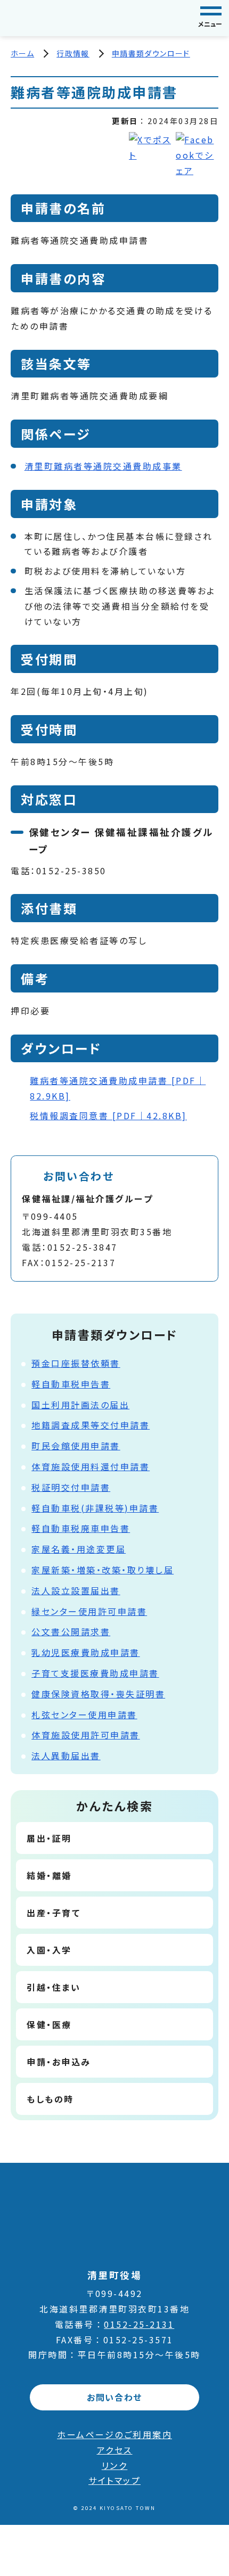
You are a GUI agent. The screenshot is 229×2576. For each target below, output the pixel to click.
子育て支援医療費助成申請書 (95, 1673)
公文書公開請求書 (71, 1631)
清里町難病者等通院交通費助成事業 (103, 466)
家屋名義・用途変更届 (79, 1549)
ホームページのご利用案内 (114, 2434)
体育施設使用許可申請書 (86, 1735)
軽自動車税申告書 (71, 1384)
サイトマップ (114, 2480)
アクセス (115, 2450)
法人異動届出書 (66, 1755)
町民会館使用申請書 (76, 1446)
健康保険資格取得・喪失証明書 (98, 1694)
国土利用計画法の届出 (80, 1405)
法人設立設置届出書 (76, 1590)
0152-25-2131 (139, 2324)
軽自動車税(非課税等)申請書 (95, 1508)
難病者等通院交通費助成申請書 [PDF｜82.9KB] (118, 1088)
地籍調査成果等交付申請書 (91, 1425)
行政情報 (73, 53)
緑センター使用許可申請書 (89, 1611)
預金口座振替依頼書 (76, 1363)
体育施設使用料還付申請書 (91, 1466)
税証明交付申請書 (71, 1487)
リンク (115, 2465)
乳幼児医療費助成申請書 (86, 1652)
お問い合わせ (114, 2397)
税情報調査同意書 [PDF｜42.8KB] (108, 1115)
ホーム (22, 53)
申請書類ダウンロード (151, 53)
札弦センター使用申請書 (84, 1714)
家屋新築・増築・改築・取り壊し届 (103, 1570)
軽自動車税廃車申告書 (81, 1528)
